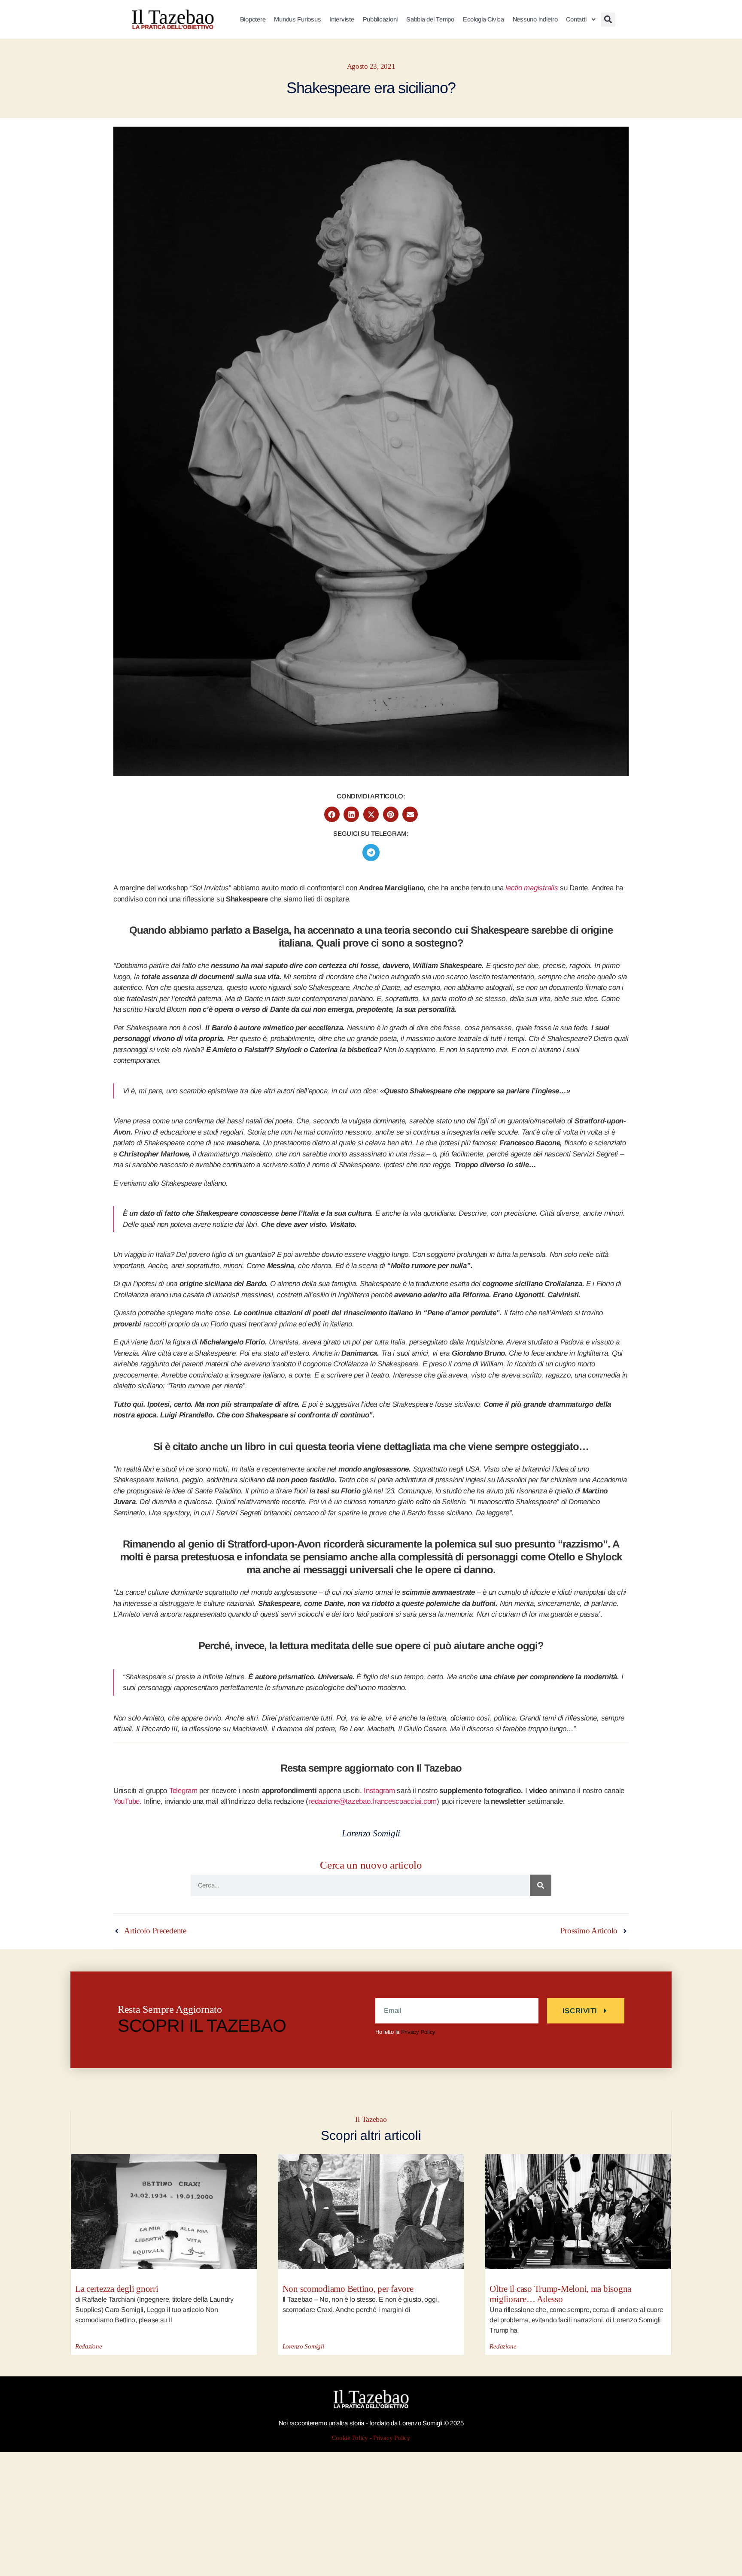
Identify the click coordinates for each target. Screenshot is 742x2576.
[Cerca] (541, 1885)
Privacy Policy (418, 2031)
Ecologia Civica (484, 19)
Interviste (342, 19)
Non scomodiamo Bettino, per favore (348, 2289)
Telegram (183, 1791)
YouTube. (128, 1801)
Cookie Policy (350, 2438)
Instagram (379, 1791)
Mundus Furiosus (297, 19)
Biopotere (253, 19)
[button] (608, 20)
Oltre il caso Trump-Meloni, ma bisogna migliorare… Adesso (560, 2294)
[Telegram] (371, 853)
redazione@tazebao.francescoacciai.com (373, 1801)
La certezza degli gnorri (117, 2289)
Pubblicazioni (380, 19)
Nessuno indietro (535, 19)
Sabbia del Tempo (430, 19)
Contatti (576, 19)
